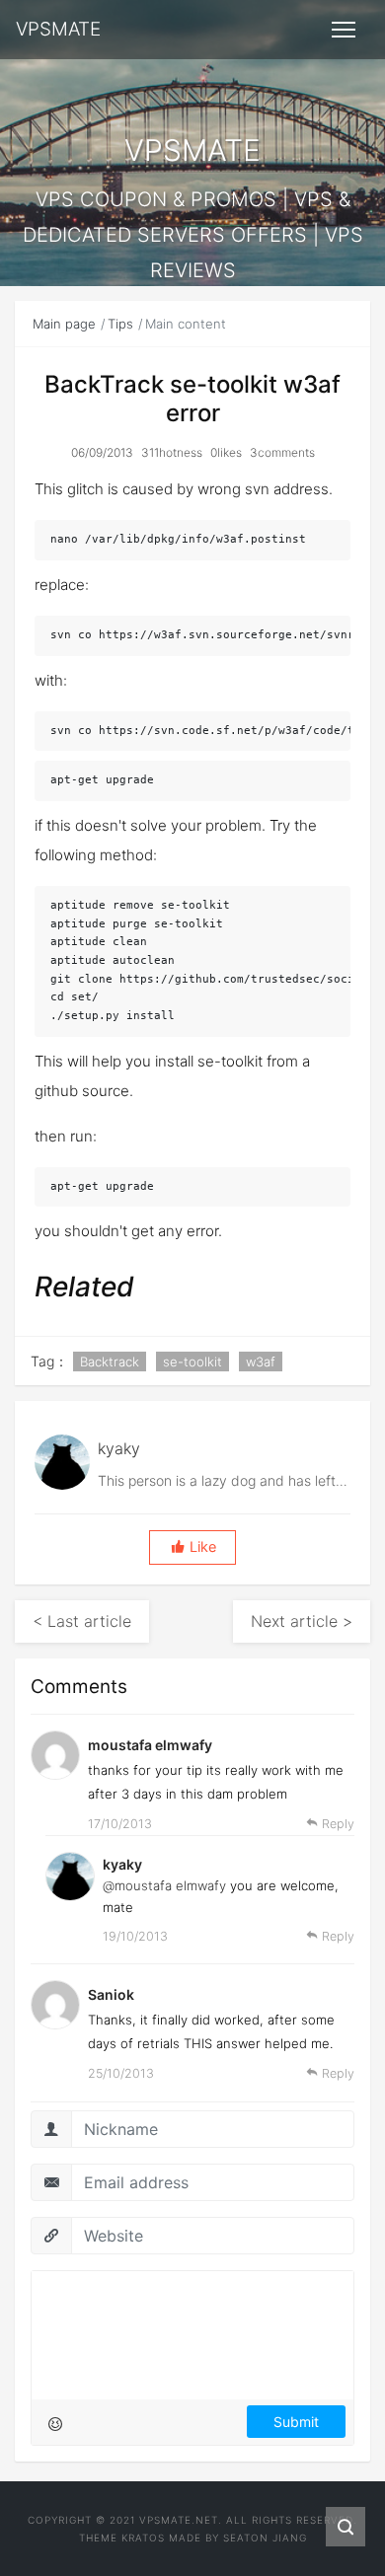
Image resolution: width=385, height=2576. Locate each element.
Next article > (302, 1621)
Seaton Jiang (265, 2538)
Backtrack (110, 1362)
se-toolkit (192, 1362)
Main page (64, 324)
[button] (192, 1547)
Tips (120, 324)
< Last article (82, 1621)
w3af (261, 1362)
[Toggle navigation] (344, 30)
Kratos (143, 2538)
